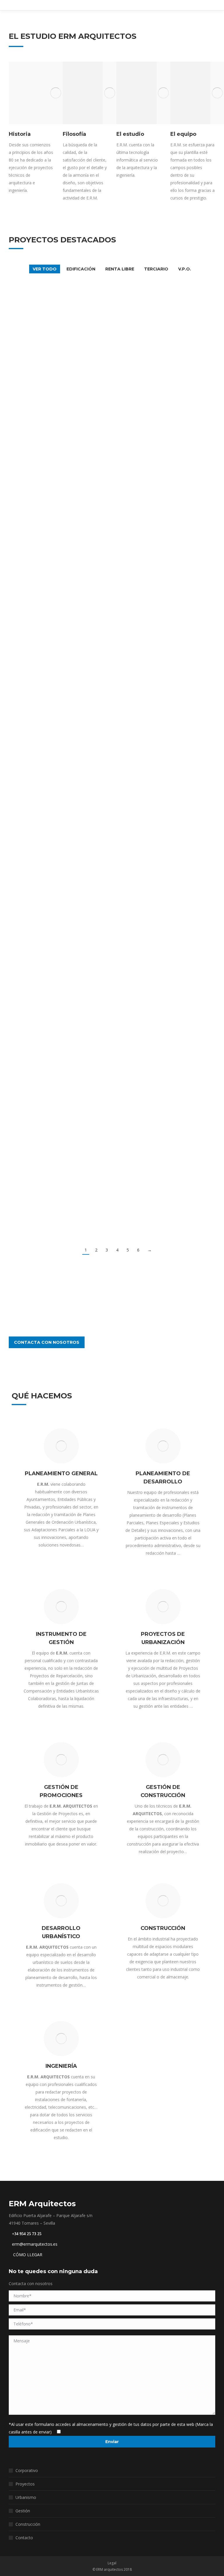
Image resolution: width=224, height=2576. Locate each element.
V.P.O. (185, 269)
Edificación (81, 269)
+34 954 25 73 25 (27, 2234)
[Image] (56, 93)
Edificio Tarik (48, 1100)
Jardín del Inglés (136, 1205)
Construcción (28, 2524)
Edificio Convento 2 (48, 837)
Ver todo (45, 269)
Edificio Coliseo (48, 889)
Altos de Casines (48, 994)
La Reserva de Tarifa (136, 784)
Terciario (156, 269)
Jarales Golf (48, 321)
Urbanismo (26, 2497)
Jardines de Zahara (136, 1100)
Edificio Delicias (48, 621)
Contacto (24, 2538)
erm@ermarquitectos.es (35, 2244)
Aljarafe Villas (136, 732)
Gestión (23, 2511)
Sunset (48, 784)
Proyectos (25, 2484)
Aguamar (48, 687)
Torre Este (135, 1152)
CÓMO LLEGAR (27, 2255)
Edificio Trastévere (136, 563)
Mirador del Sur (48, 557)
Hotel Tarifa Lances (136, 396)
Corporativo (27, 2470)
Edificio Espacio (48, 1047)
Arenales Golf (135, 313)
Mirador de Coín (135, 452)
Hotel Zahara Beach (48, 458)
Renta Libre (120, 269)
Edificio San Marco (136, 1047)
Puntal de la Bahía (136, 629)
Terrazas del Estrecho (136, 504)
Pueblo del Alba (136, 837)
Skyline (136, 683)
